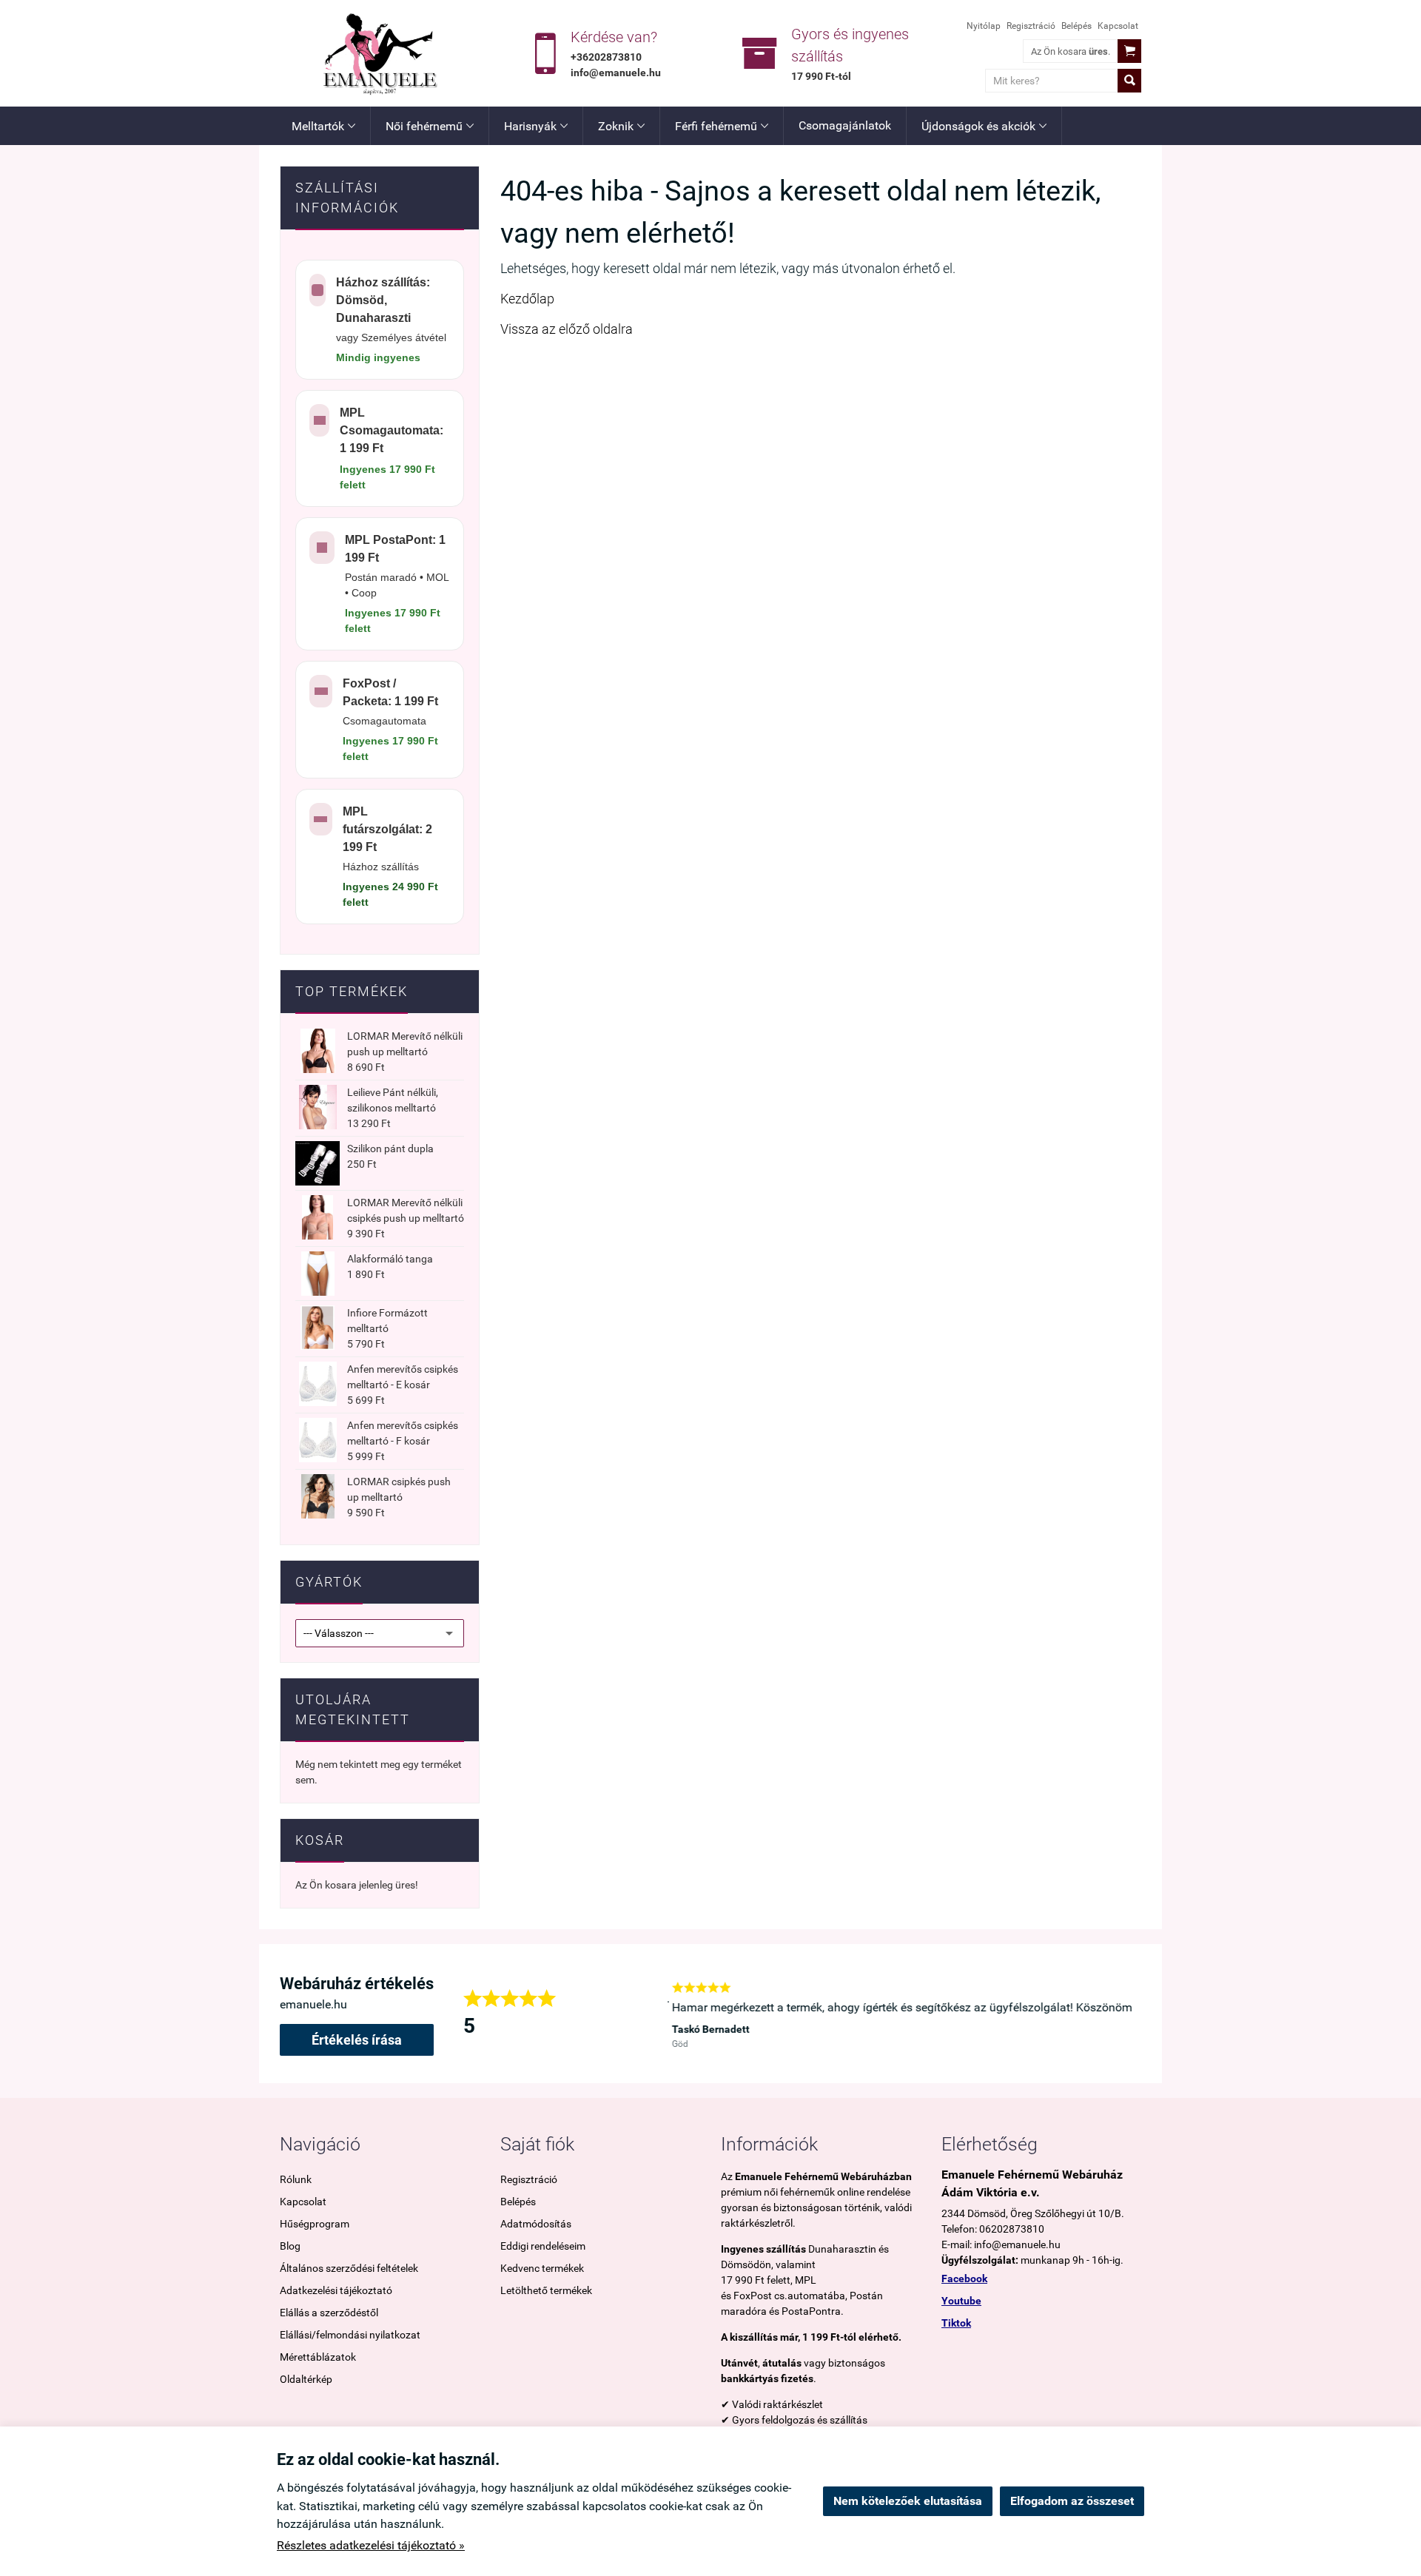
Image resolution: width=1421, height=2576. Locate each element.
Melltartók (323, 126)
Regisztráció (1031, 26)
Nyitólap (984, 26)
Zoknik (621, 126)
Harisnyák (536, 126)
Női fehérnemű (430, 126)
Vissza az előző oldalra (567, 329)
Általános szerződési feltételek (349, 2268)
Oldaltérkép (306, 2379)
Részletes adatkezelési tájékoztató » (371, 2545)
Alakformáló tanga (390, 1259)
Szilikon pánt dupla (390, 1149)
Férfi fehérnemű (722, 126)
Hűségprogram (315, 2224)
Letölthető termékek (546, 2290)
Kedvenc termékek (542, 2268)
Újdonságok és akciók (984, 126)
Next (1134, 2014)
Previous (645, 2014)
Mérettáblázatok (318, 2357)
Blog (290, 2246)
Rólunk (296, 2179)
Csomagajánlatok (845, 125)
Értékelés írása (357, 2040)
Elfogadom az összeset (1072, 2501)
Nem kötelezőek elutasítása (908, 2501)
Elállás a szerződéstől (329, 2313)
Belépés (1076, 26)
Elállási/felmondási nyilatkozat (350, 2335)
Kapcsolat (1118, 26)
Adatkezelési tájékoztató (336, 2290)
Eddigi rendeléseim (543, 2246)
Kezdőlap (527, 299)
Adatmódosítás (536, 2224)
